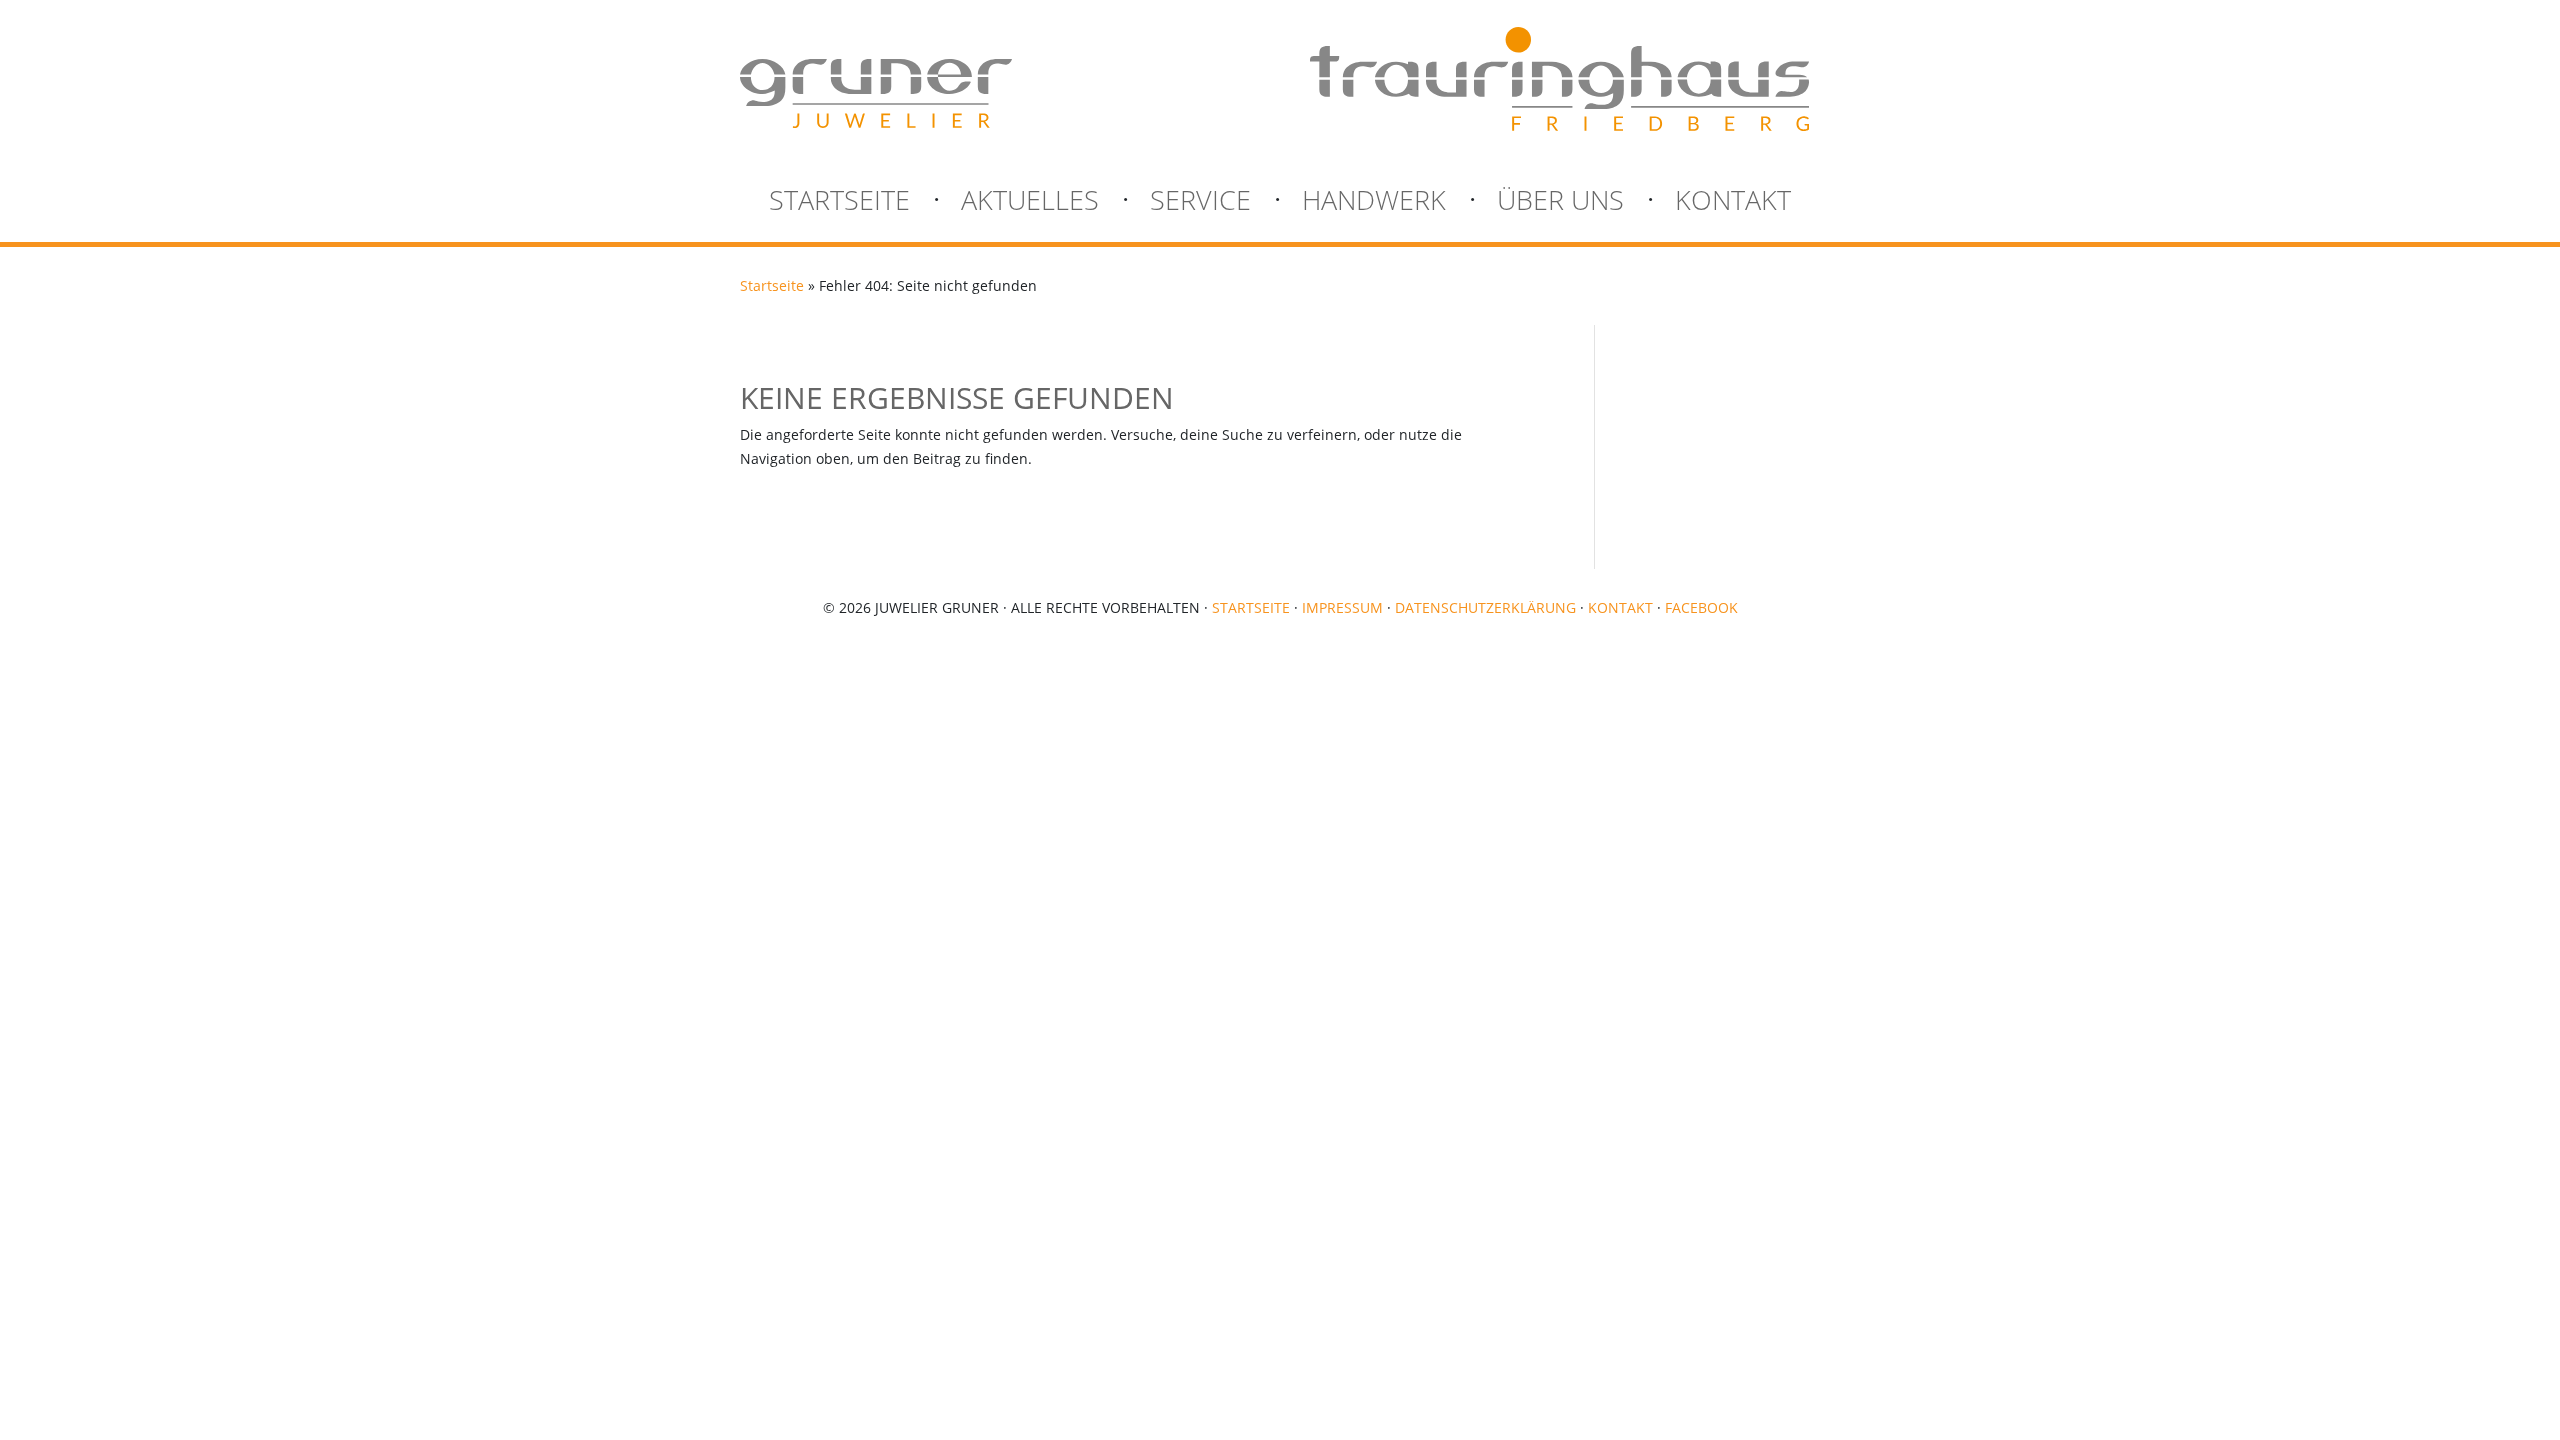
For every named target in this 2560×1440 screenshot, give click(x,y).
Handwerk (1374, 204)
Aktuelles (1030, 204)
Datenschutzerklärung (1485, 607)
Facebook (1701, 607)
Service (1200, 204)
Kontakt (1733, 204)
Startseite (839, 204)
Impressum (1342, 607)
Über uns (1560, 204)
